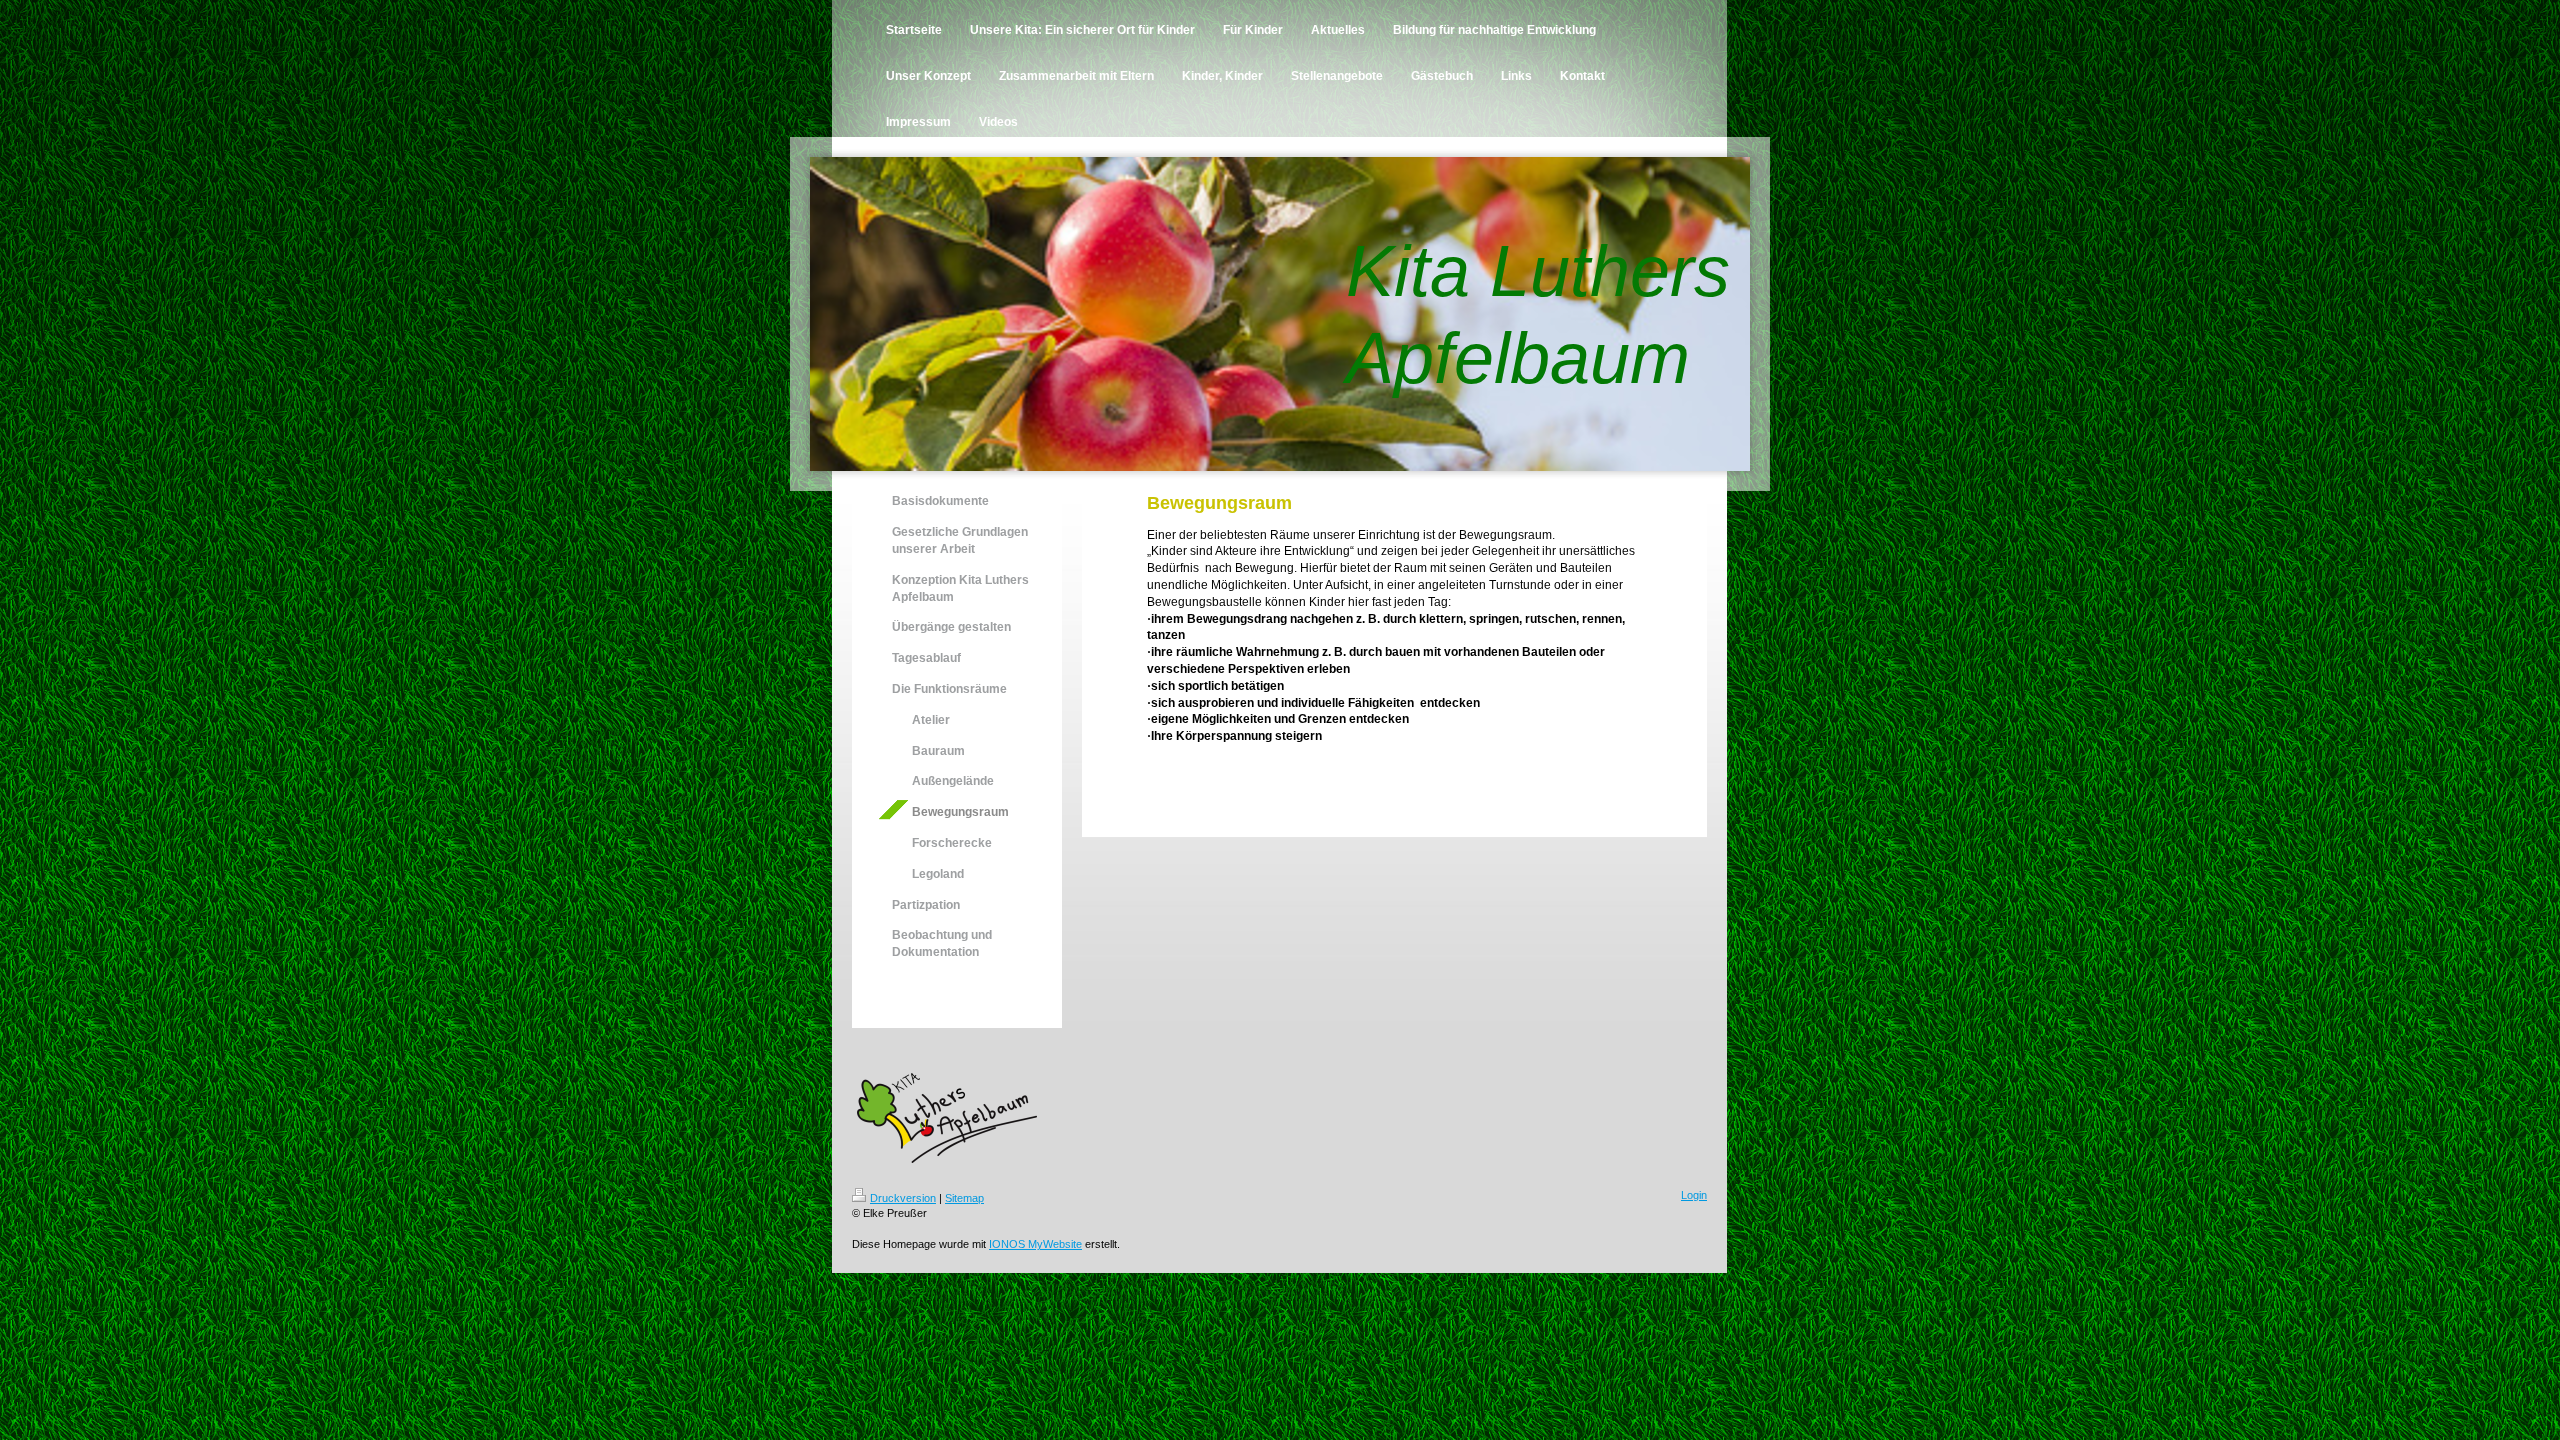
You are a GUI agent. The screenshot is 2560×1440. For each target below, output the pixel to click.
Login (1694, 1195)
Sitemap (964, 1198)
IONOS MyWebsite (1035, 1244)
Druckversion (903, 1198)
